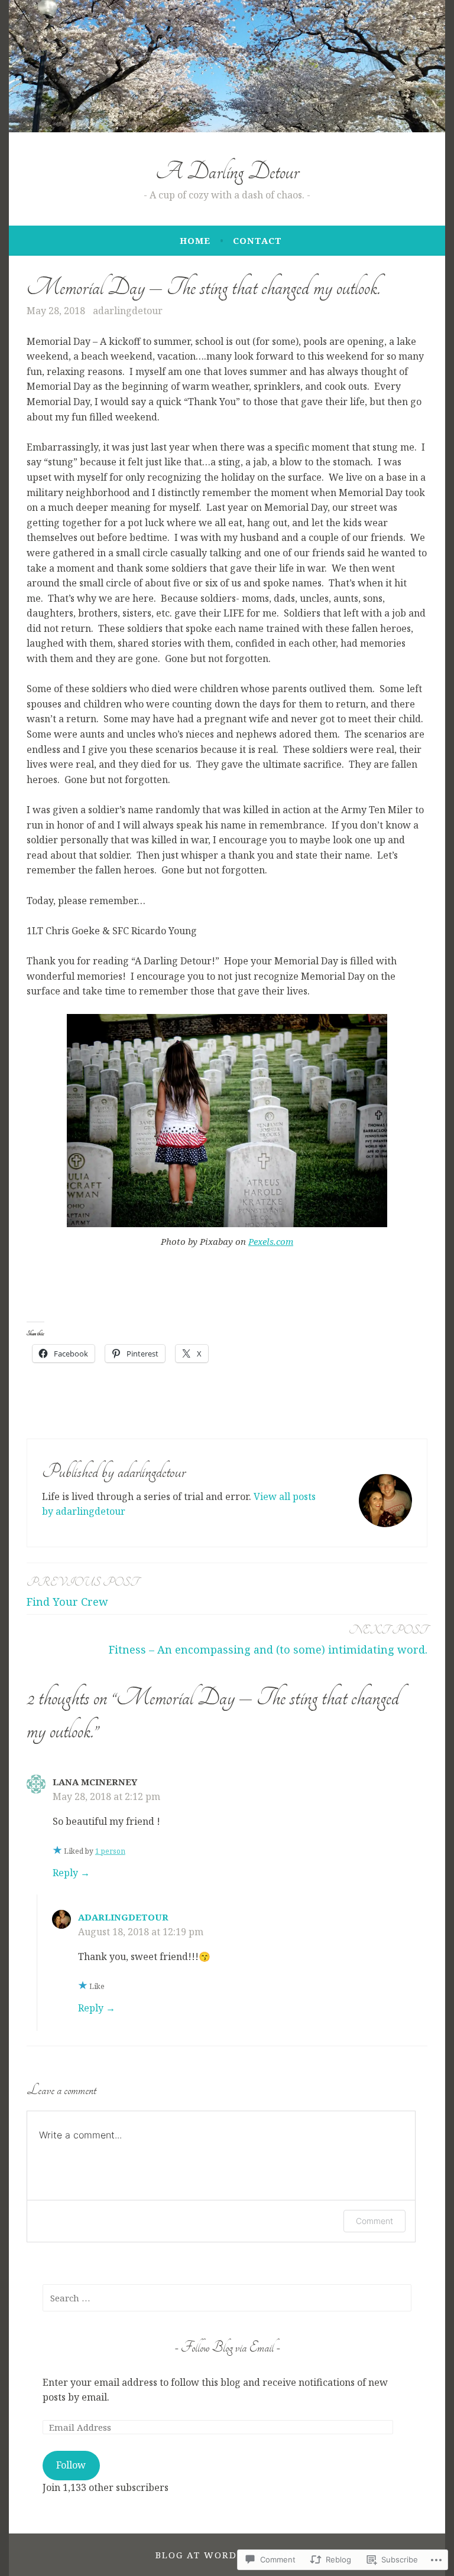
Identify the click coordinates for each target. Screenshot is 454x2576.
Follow (71, 2465)
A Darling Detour (227, 172)
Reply (65, 1873)
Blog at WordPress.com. (227, 2555)
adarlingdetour (128, 311)
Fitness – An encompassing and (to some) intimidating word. (268, 1640)
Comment (374, 2221)
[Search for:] (227, 2298)
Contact (257, 240)
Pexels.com (271, 1241)
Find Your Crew (82, 1592)
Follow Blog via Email (227, 2347)
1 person (110, 1851)
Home (195, 240)
